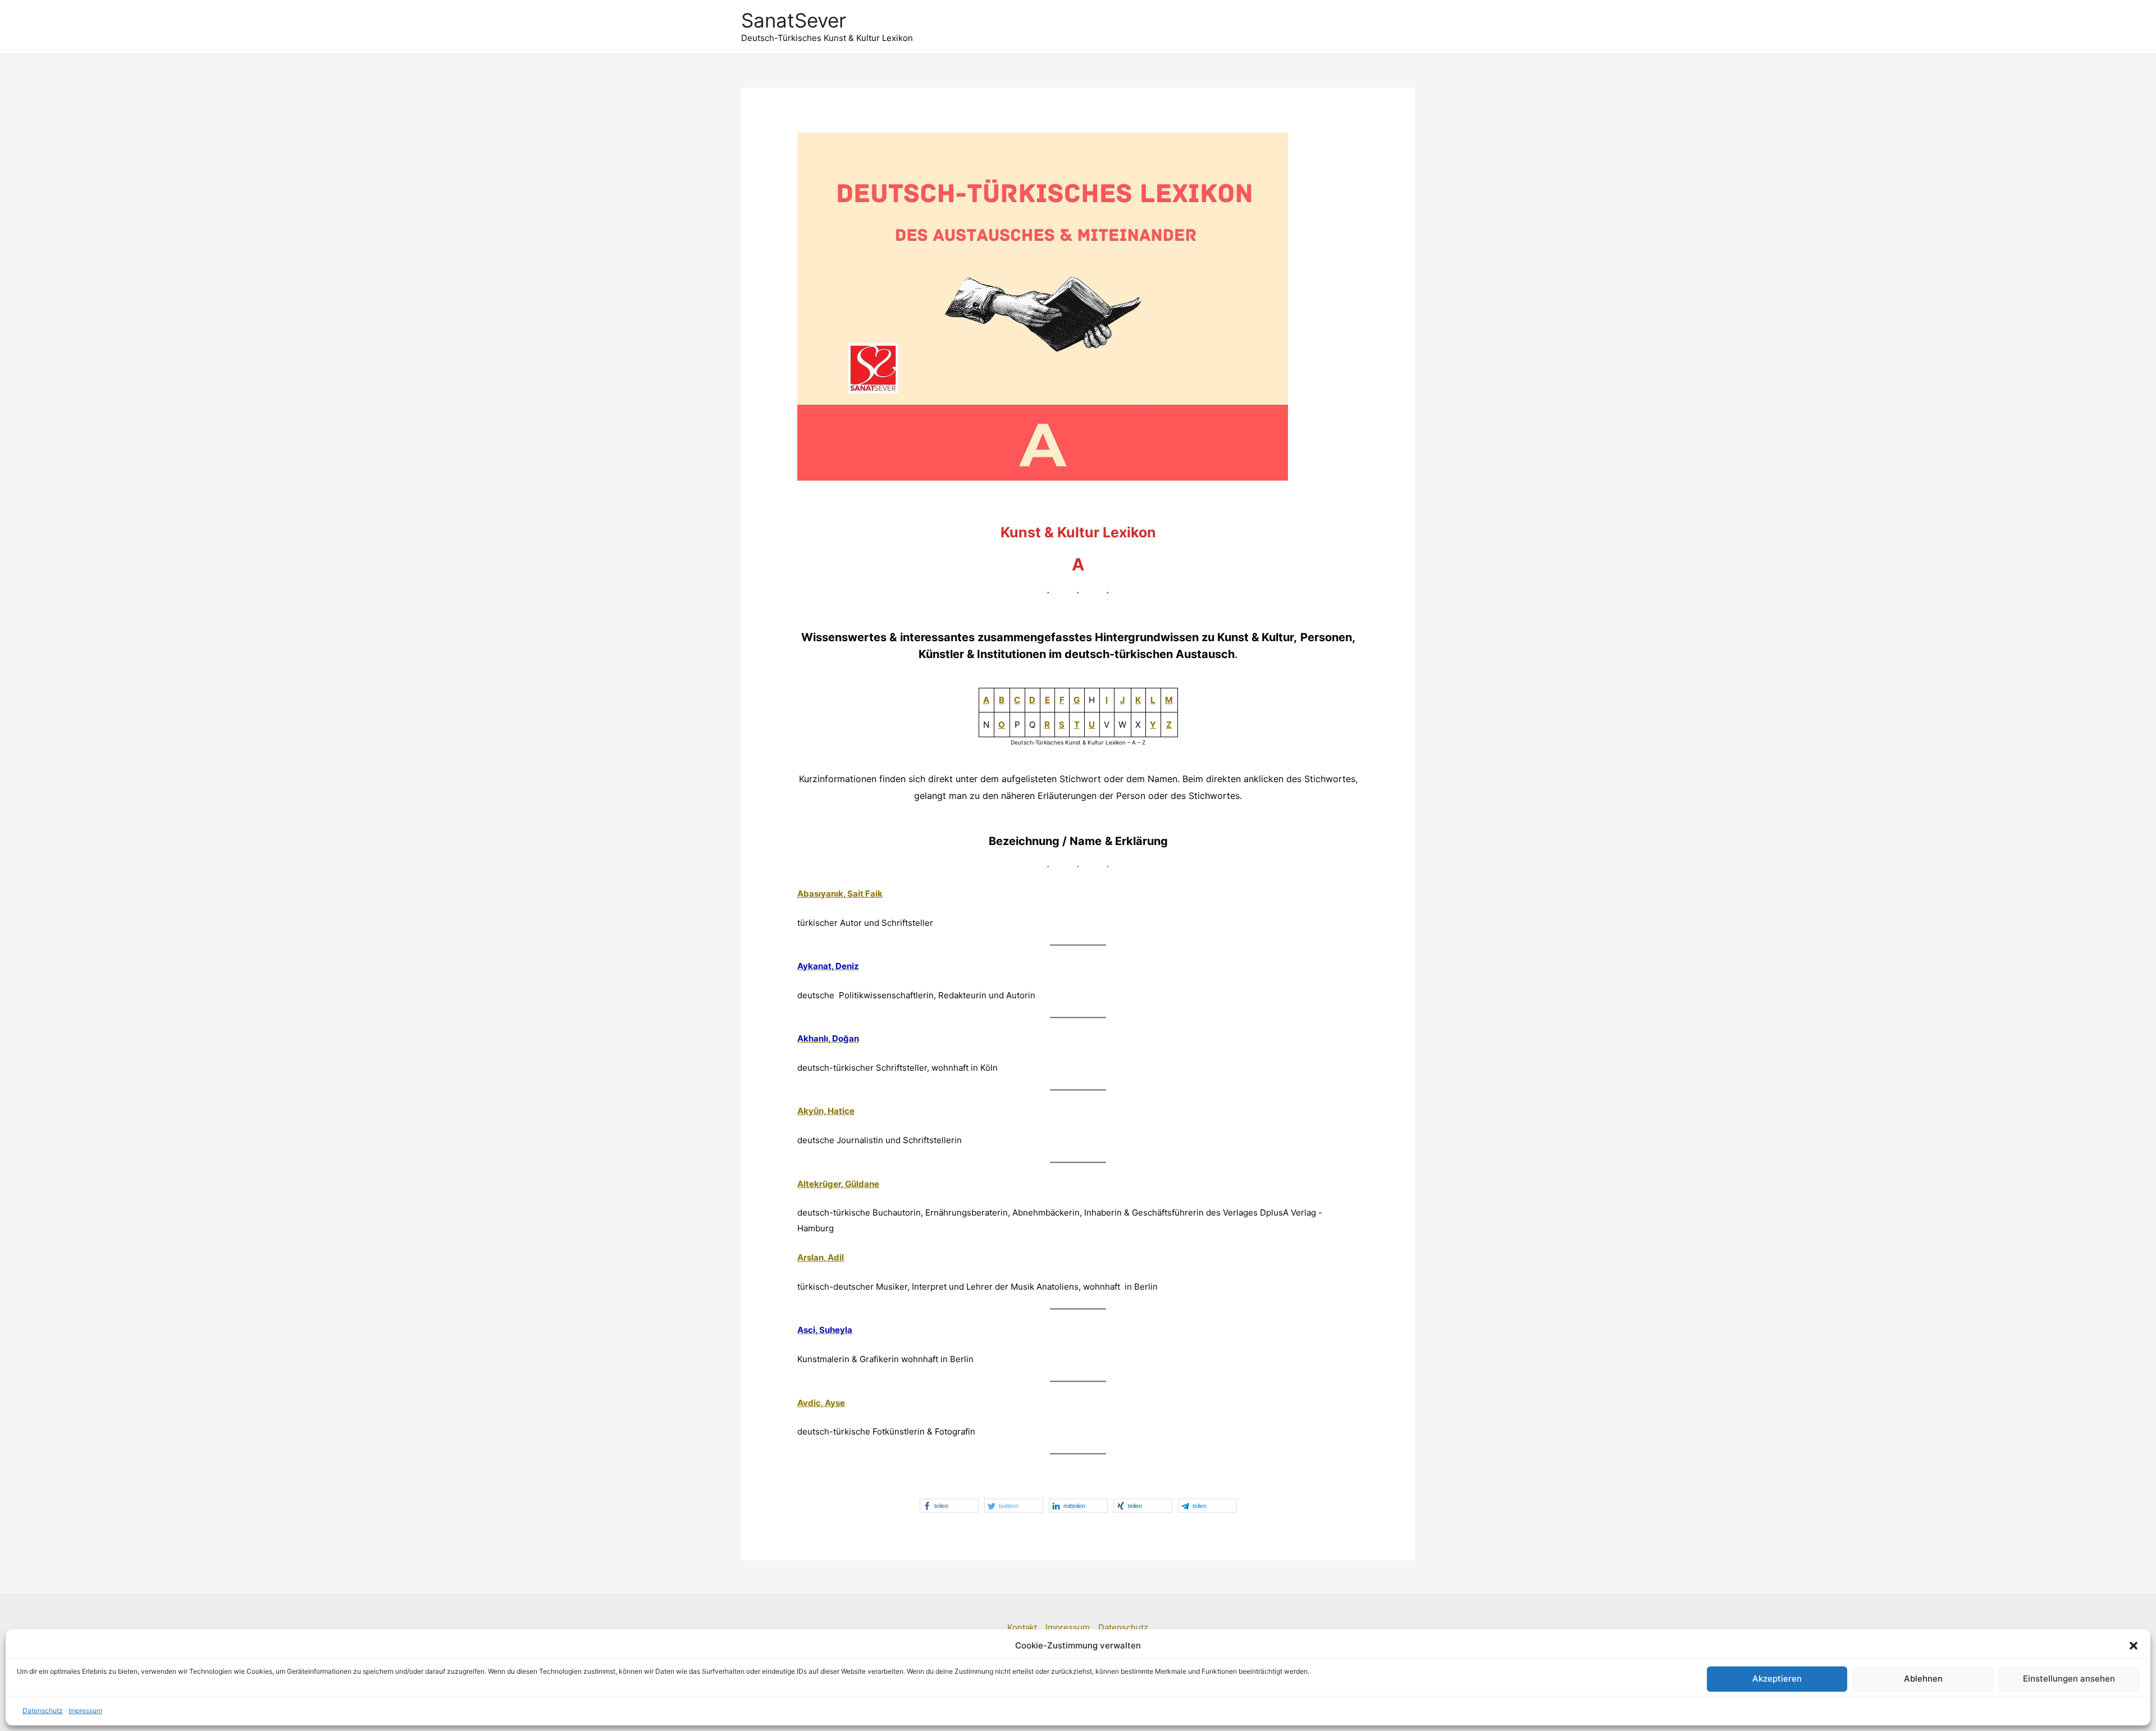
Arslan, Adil (821, 1257)
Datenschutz (43, 1711)
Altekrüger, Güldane (838, 1184)
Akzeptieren (1777, 1679)
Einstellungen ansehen (2069, 1679)
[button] (2134, 1646)
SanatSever (794, 20)
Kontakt (1022, 1627)
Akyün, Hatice (826, 1111)
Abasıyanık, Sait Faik (840, 894)
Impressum (85, 1711)
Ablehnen (1923, 1679)
